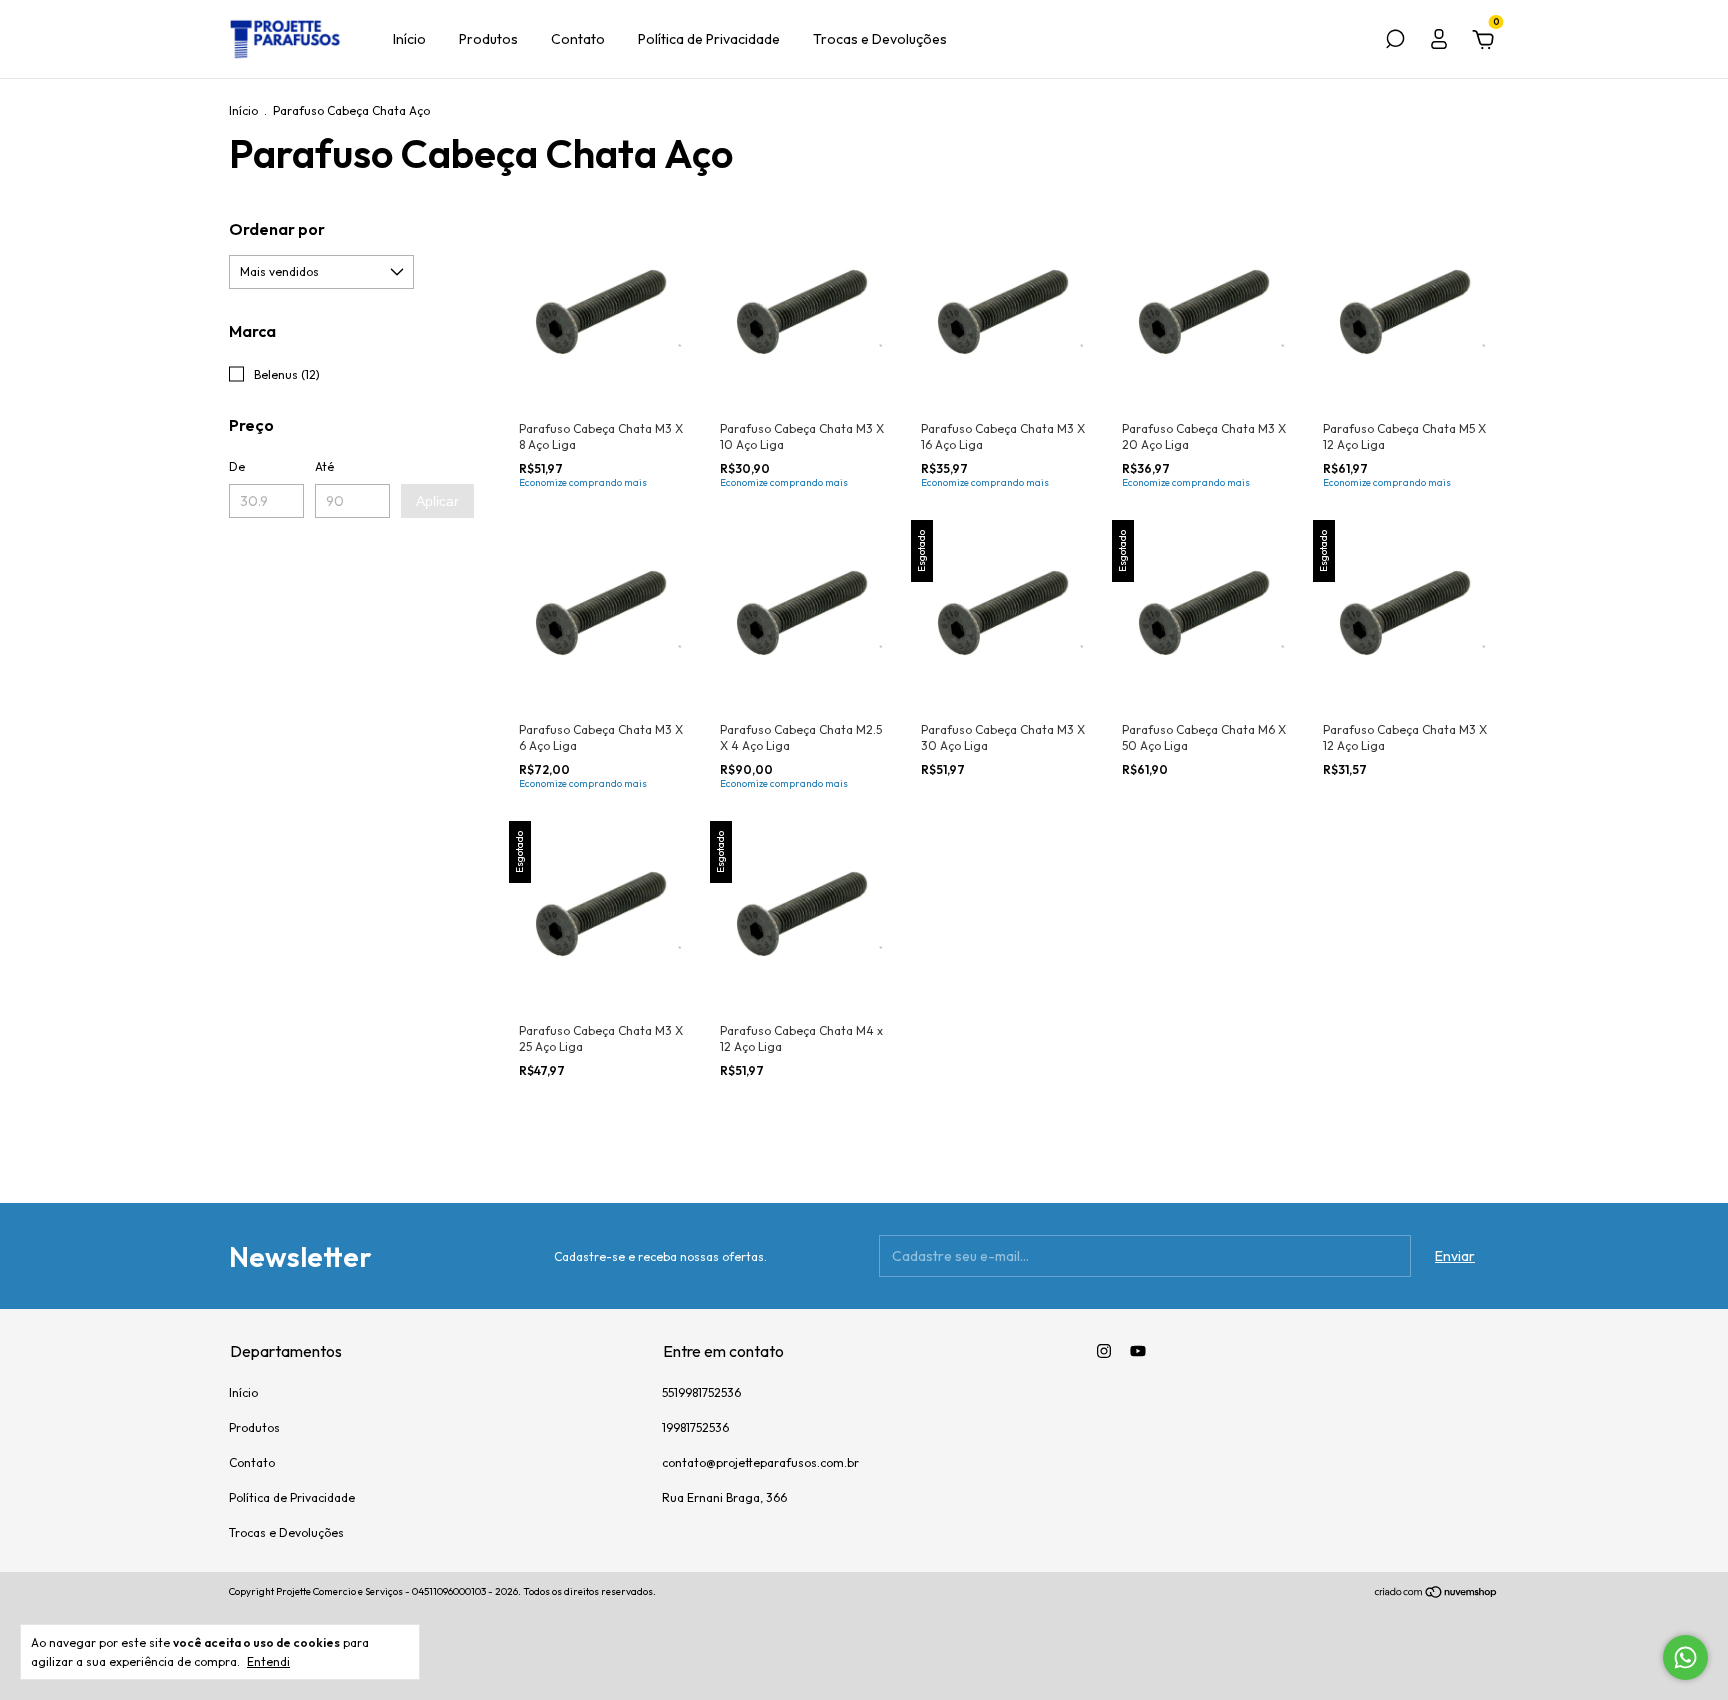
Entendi (268, 1661)
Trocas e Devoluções (880, 39)
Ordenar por (277, 229)
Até (324, 466)
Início (409, 39)
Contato (578, 39)
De (237, 466)
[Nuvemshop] (1436, 1594)
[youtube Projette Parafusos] (1138, 1351)
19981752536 (695, 1427)
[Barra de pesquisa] (1395, 42)
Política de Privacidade (709, 39)
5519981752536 (701, 1392)
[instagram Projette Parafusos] (1104, 1351)
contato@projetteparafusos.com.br (760, 1462)
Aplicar (437, 501)
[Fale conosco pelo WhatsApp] (1685, 1657)
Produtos (488, 39)
